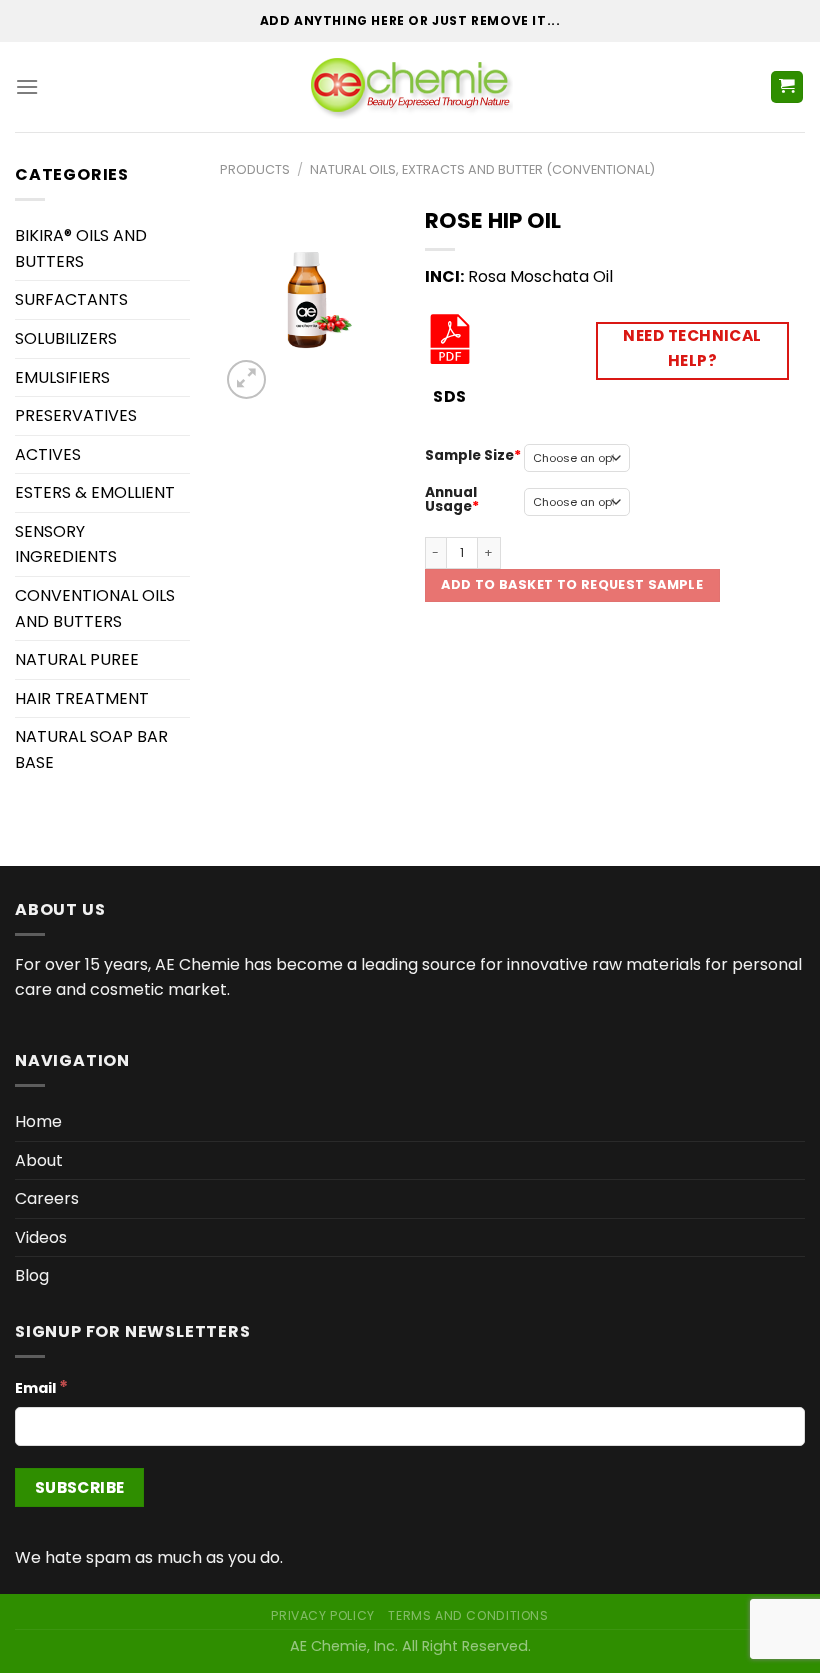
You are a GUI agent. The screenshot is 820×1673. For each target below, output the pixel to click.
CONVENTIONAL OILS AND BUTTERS (95, 608)
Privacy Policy (323, 1615)
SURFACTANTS (71, 299)
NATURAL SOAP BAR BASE (91, 749)
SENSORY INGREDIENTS (66, 544)
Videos (41, 1237)
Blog (32, 1275)
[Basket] (787, 87)
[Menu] (27, 86)
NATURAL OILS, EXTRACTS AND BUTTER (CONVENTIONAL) (482, 169)
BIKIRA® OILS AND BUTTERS (81, 248)
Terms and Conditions (468, 1615)
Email (41, 1387)
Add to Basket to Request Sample (572, 584)
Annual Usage (451, 499)
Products (255, 169)
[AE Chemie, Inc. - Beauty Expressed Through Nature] (410, 87)
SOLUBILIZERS (66, 338)
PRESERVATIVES (76, 415)
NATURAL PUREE (77, 659)
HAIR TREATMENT (82, 698)
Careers (47, 1198)
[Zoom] (246, 379)
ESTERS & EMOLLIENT (95, 492)
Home (38, 1121)
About (39, 1160)
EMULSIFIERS (62, 377)
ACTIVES (48, 454)
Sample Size (469, 455)
